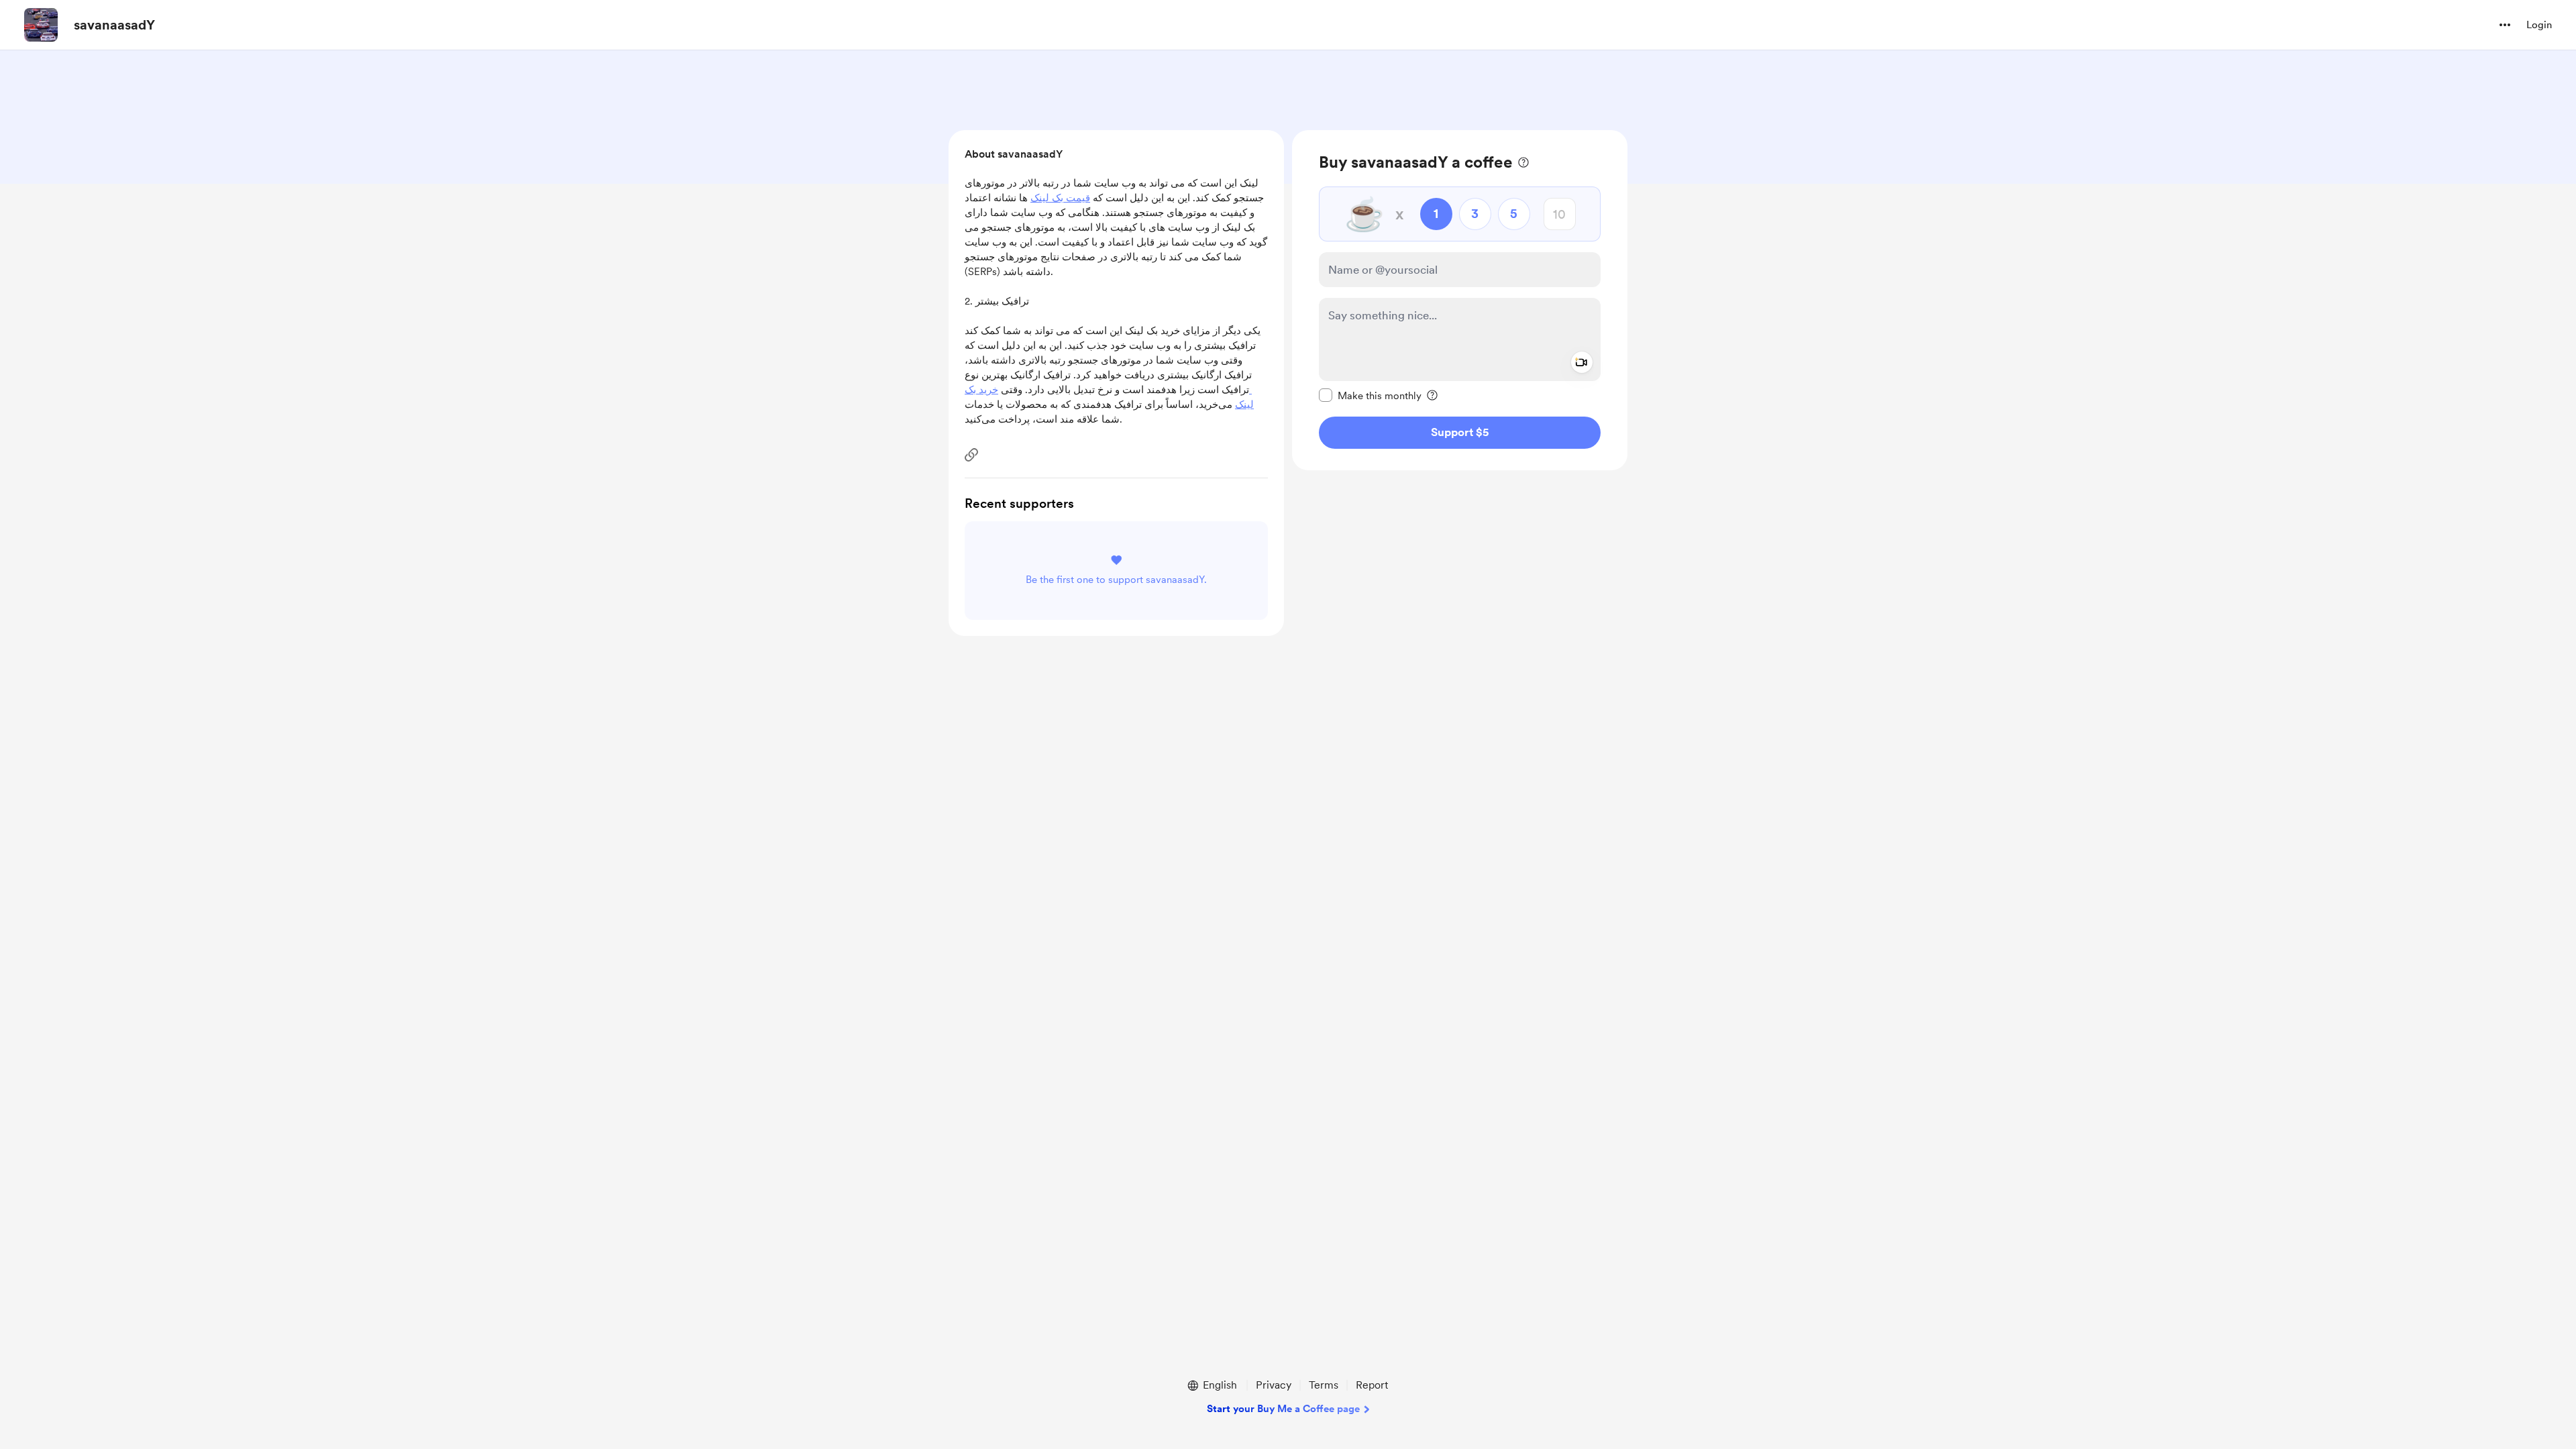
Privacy (1274, 1385)
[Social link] (971, 455)
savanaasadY (114, 25)
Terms (1324, 1385)
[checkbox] (1370, 395)
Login (2539, 25)
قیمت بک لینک (1060, 198)
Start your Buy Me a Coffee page (1283, 1409)
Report (1372, 1385)
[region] (1460, 300)
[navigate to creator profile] (41, 25)
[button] (2505, 25)
